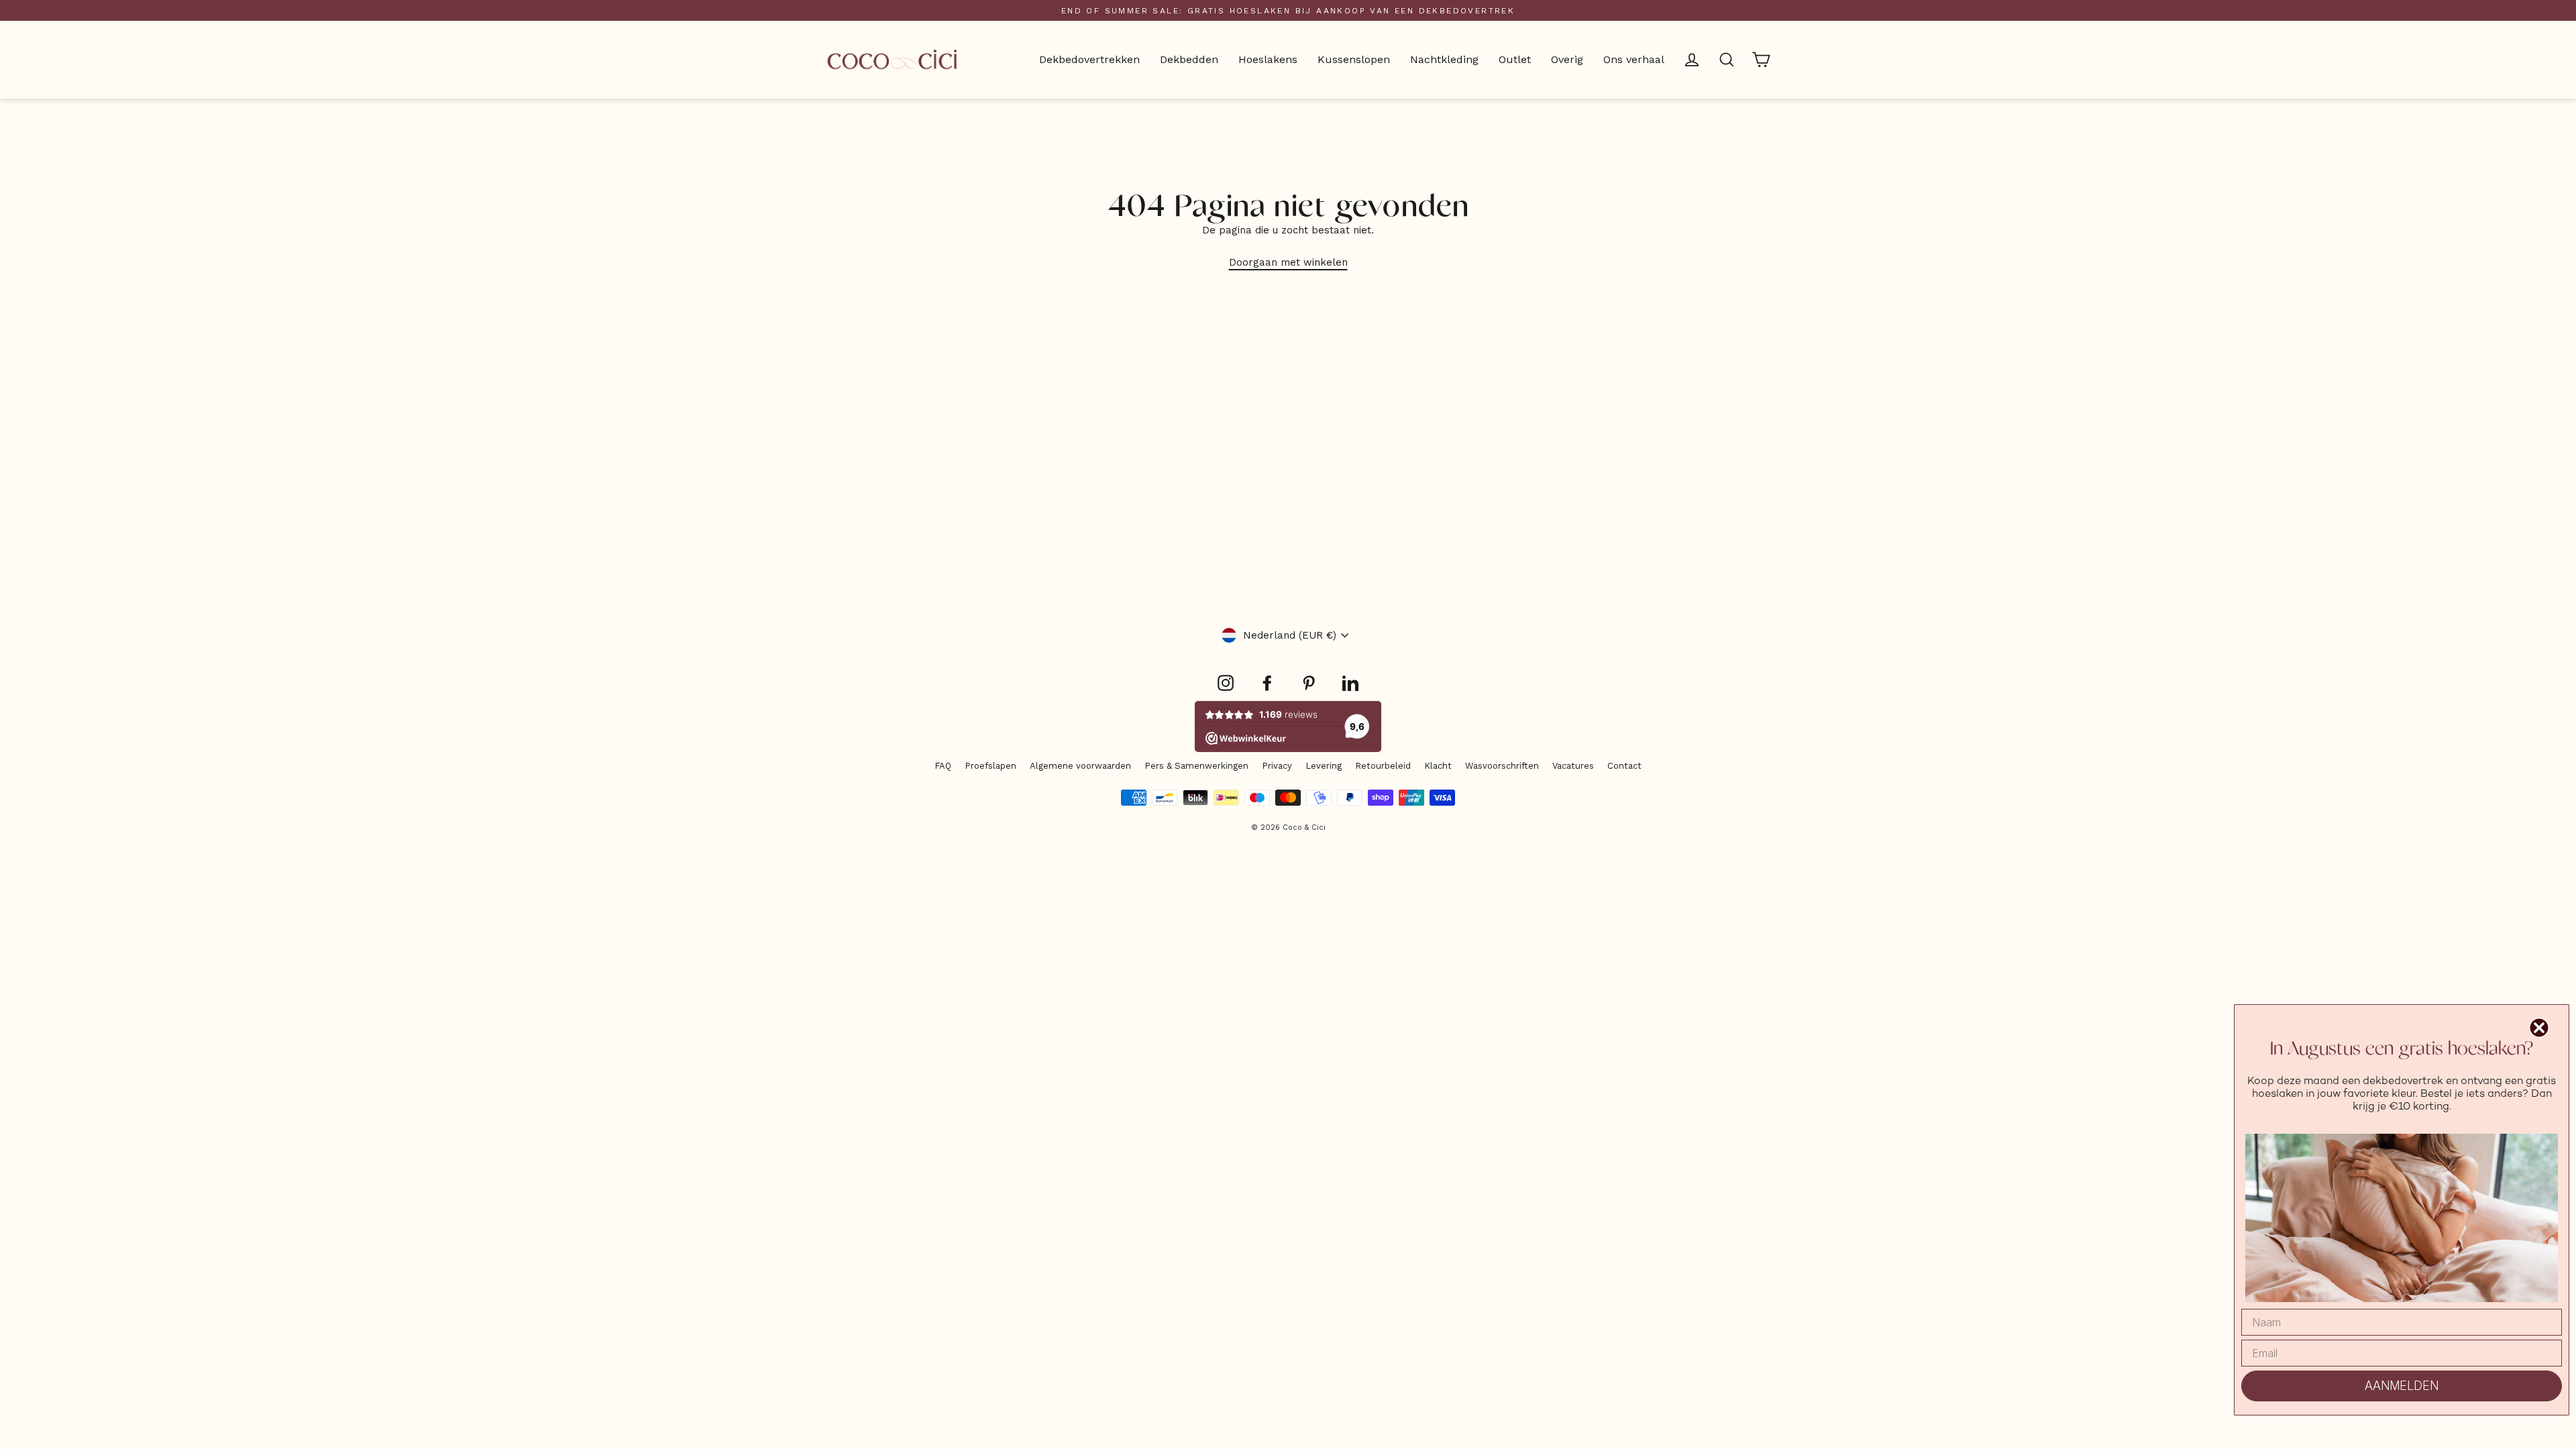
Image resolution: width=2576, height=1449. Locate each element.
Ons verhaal (1634, 59)
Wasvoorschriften (1502, 766)
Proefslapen (990, 766)
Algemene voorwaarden (1080, 766)
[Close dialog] (2539, 1028)
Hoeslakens (1268, 59)
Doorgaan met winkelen (1288, 262)
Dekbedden (1189, 59)
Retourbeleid (1383, 766)
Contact (1624, 766)
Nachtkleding (1444, 59)
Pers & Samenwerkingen (1196, 766)
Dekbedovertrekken (1089, 59)
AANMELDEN (2402, 1386)
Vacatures (1573, 766)
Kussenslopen (1354, 59)
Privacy (1277, 766)
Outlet (1515, 59)
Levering (1324, 766)
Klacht (1438, 766)
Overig (1567, 59)
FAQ (943, 766)
